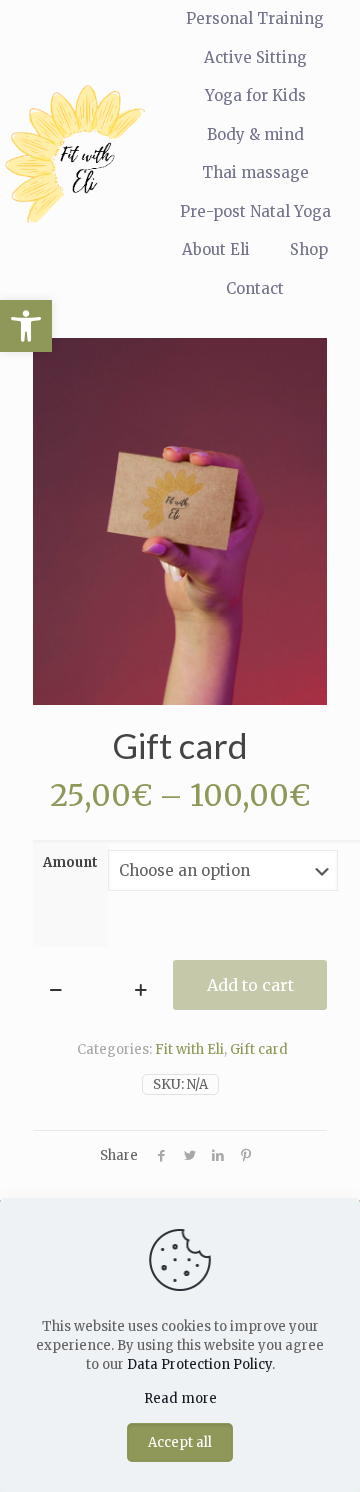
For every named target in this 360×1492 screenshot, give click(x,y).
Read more (180, 1398)
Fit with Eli (189, 1049)
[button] (26, 326)
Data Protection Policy (199, 1364)
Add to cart (250, 985)
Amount (70, 862)
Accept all (180, 1442)
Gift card (259, 1049)
